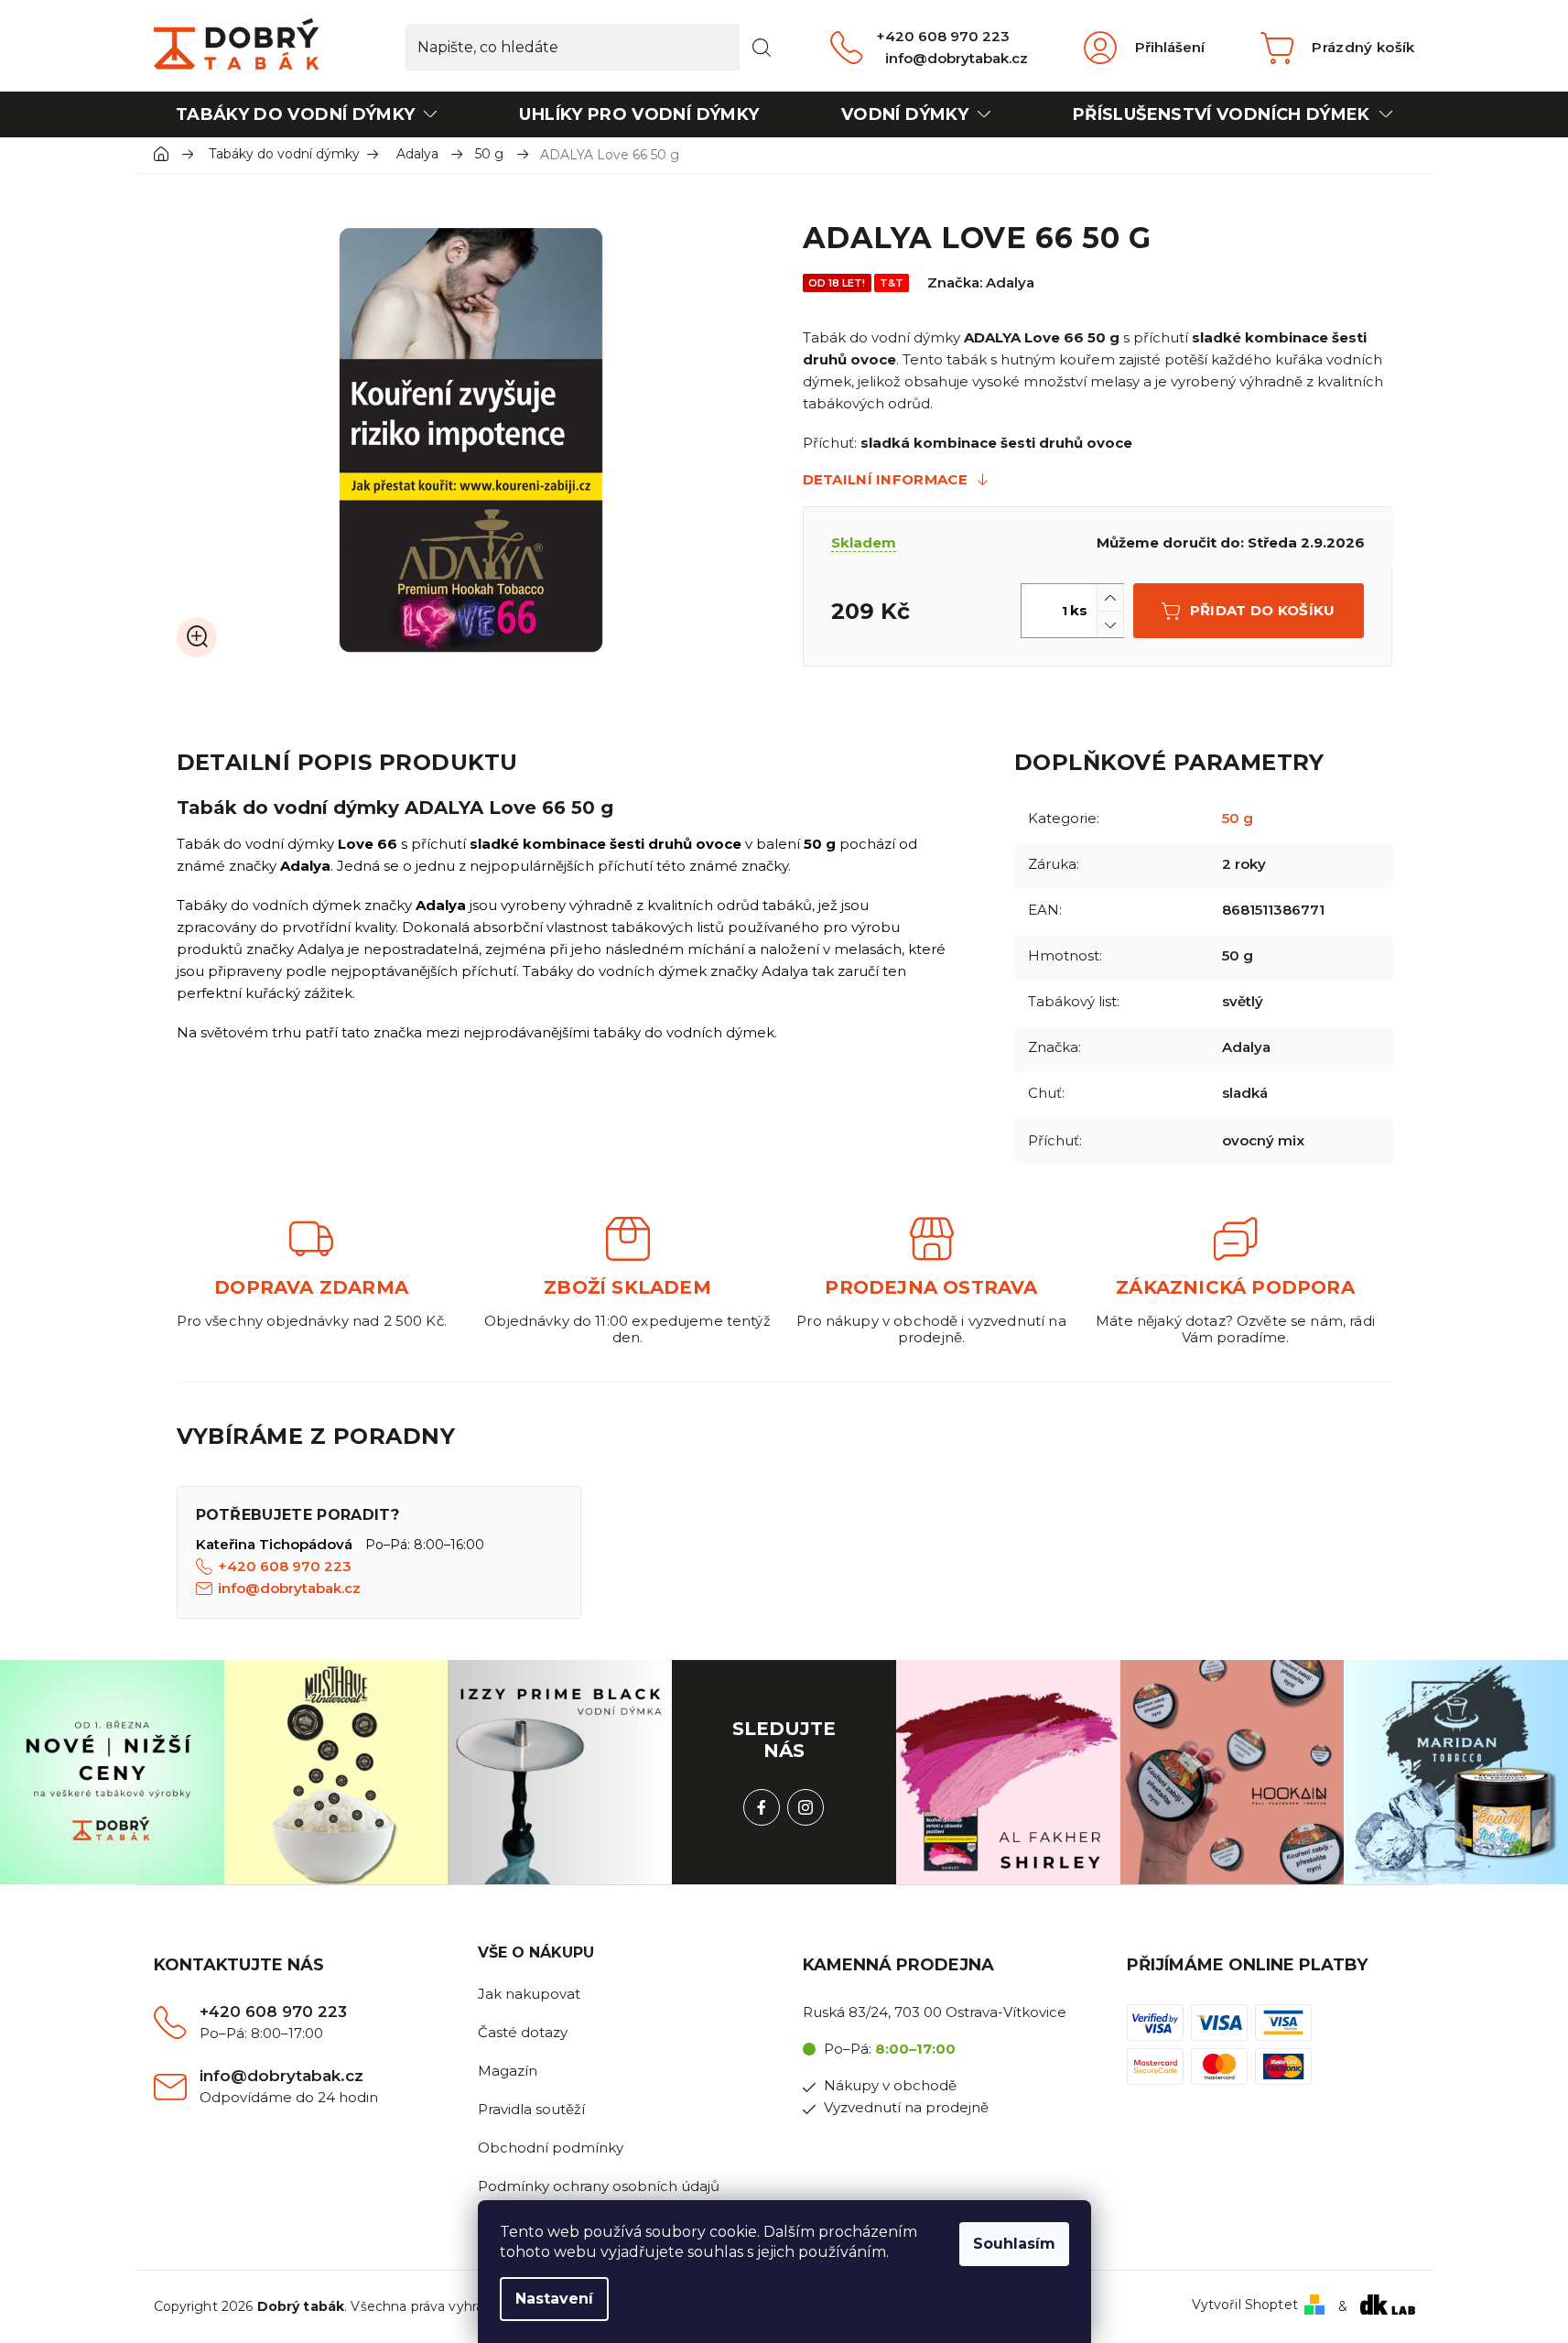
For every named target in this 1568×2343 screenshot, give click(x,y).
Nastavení (554, 2299)
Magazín (508, 2071)
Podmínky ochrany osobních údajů (599, 2186)
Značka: (981, 282)
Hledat (762, 48)
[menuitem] (307, 114)
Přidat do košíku (1263, 610)
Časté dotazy (523, 2032)
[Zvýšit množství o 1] (1110, 597)
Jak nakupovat (529, 1994)
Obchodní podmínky (551, 2148)
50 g (1238, 818)
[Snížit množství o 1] (1110, 624)
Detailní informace (885, 479)
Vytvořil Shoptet (1245, 2305)
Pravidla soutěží (531, 2109)
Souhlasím (1014, 2244)
